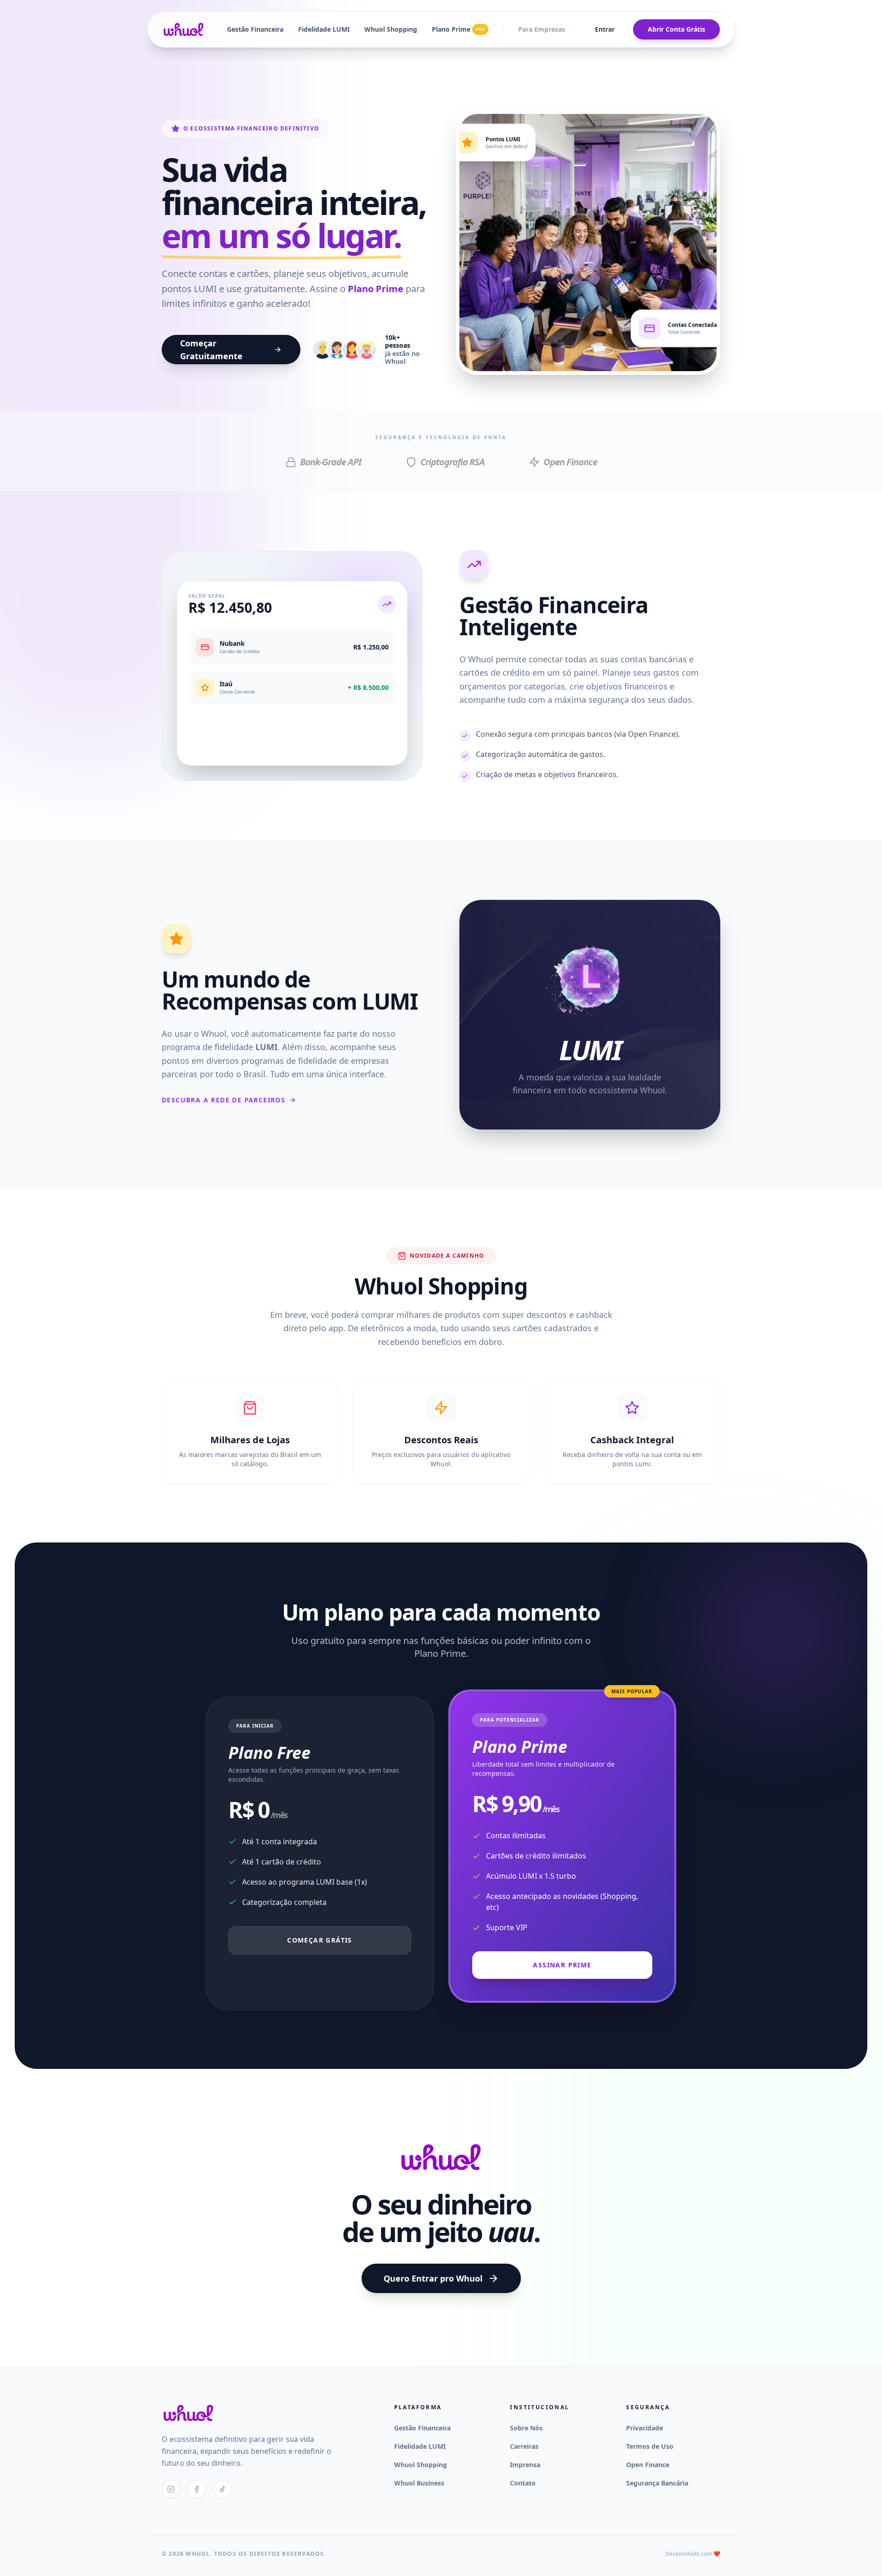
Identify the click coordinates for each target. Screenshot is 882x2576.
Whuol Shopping (391, 29)
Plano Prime (458, 29)
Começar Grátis (320, 1940)
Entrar (605, 29)
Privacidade (645, 2428)
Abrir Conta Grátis (676, 29)
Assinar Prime (562, 1965)
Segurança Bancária (657, 2483)
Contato (523, 2483)
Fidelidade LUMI (324, 29)
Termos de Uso (650, 2446)
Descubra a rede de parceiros (223, 1100)
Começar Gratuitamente (211, 350)
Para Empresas (542, 29)
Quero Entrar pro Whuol (433, 2278)
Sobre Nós (526, 2428)
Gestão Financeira (255, 29)
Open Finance (648, 2465)
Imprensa (525, 2465)
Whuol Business (419, 2483)
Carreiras (524, 2446)
